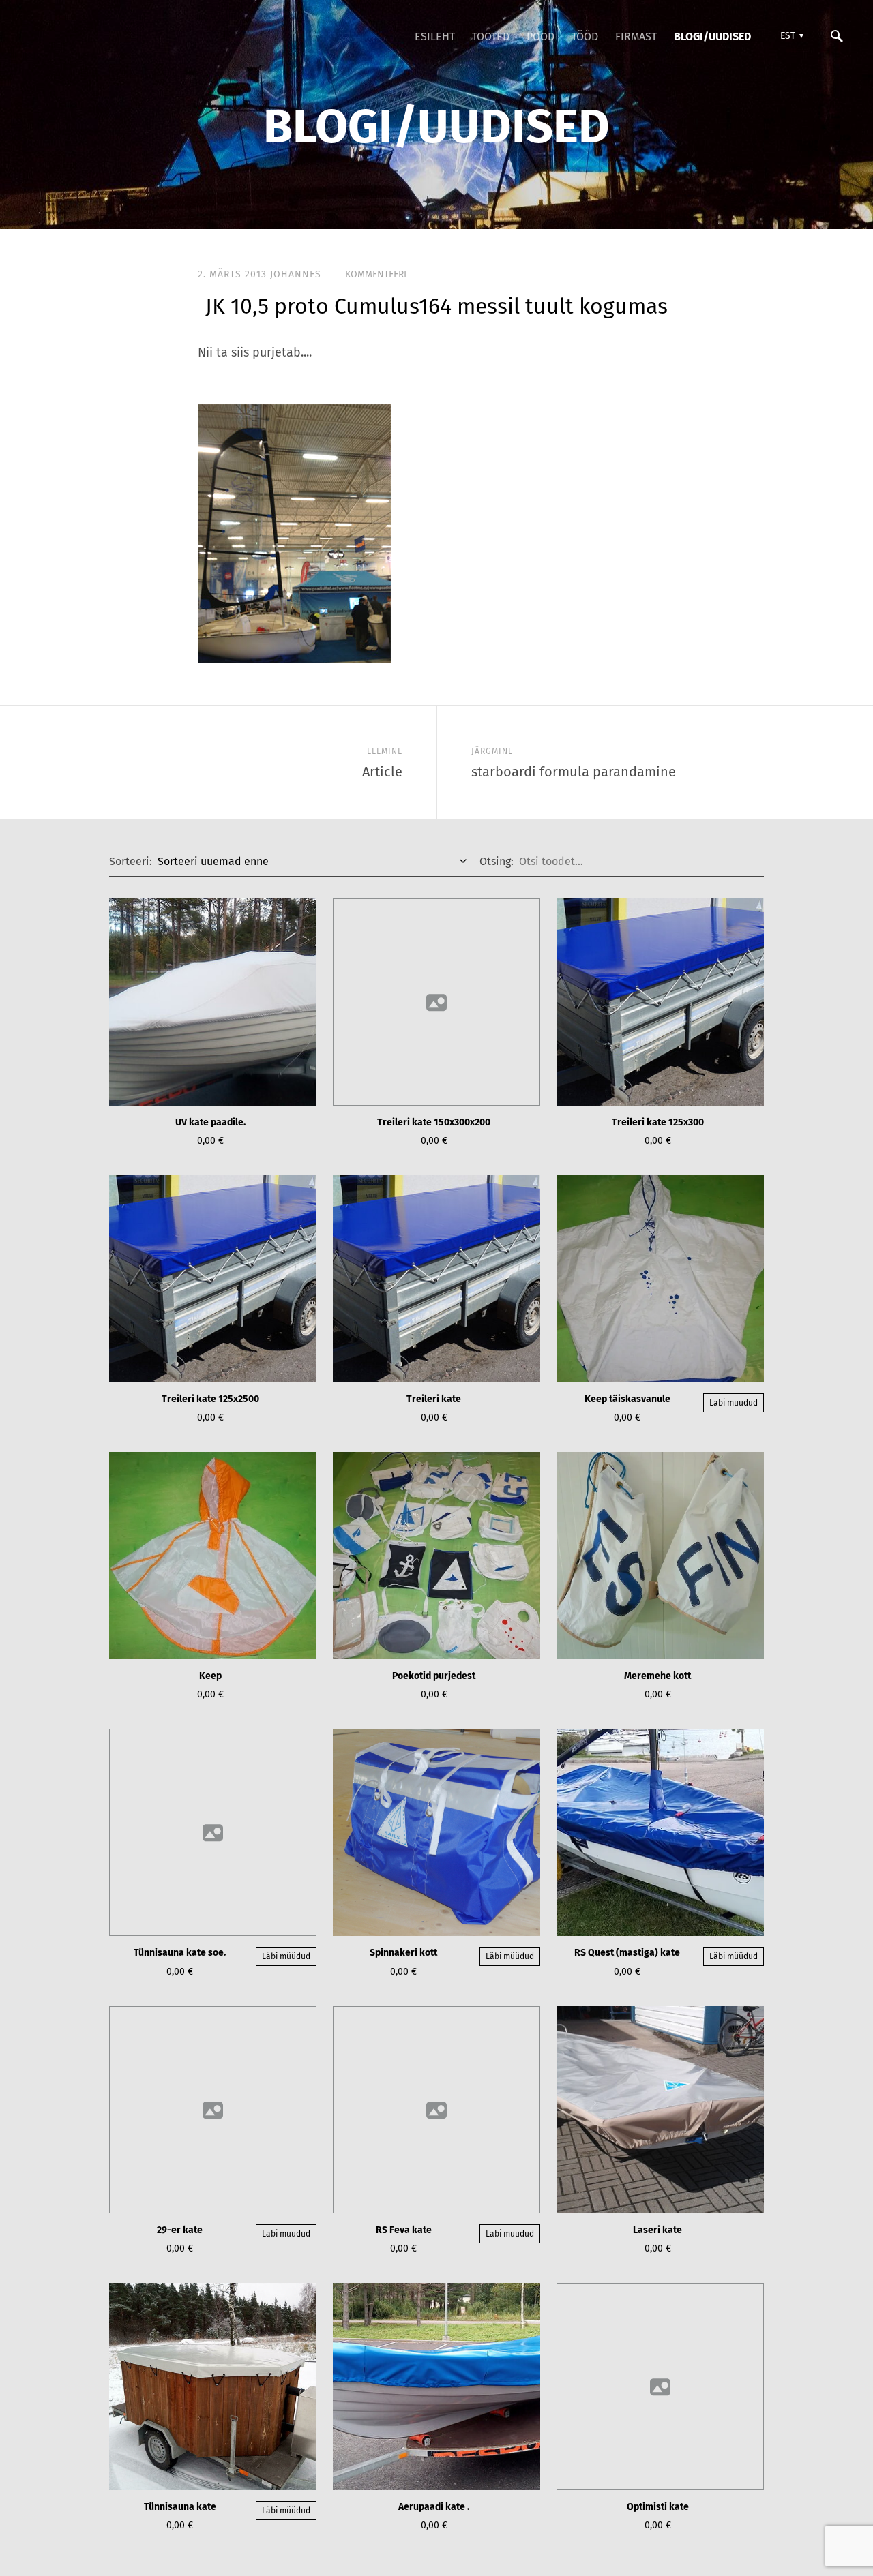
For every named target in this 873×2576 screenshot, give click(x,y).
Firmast (636, 36)
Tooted (491, 36)
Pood (541, 36)
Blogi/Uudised (712, 36)
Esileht (435, 36)
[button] (790, 36)
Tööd (585, 36)
